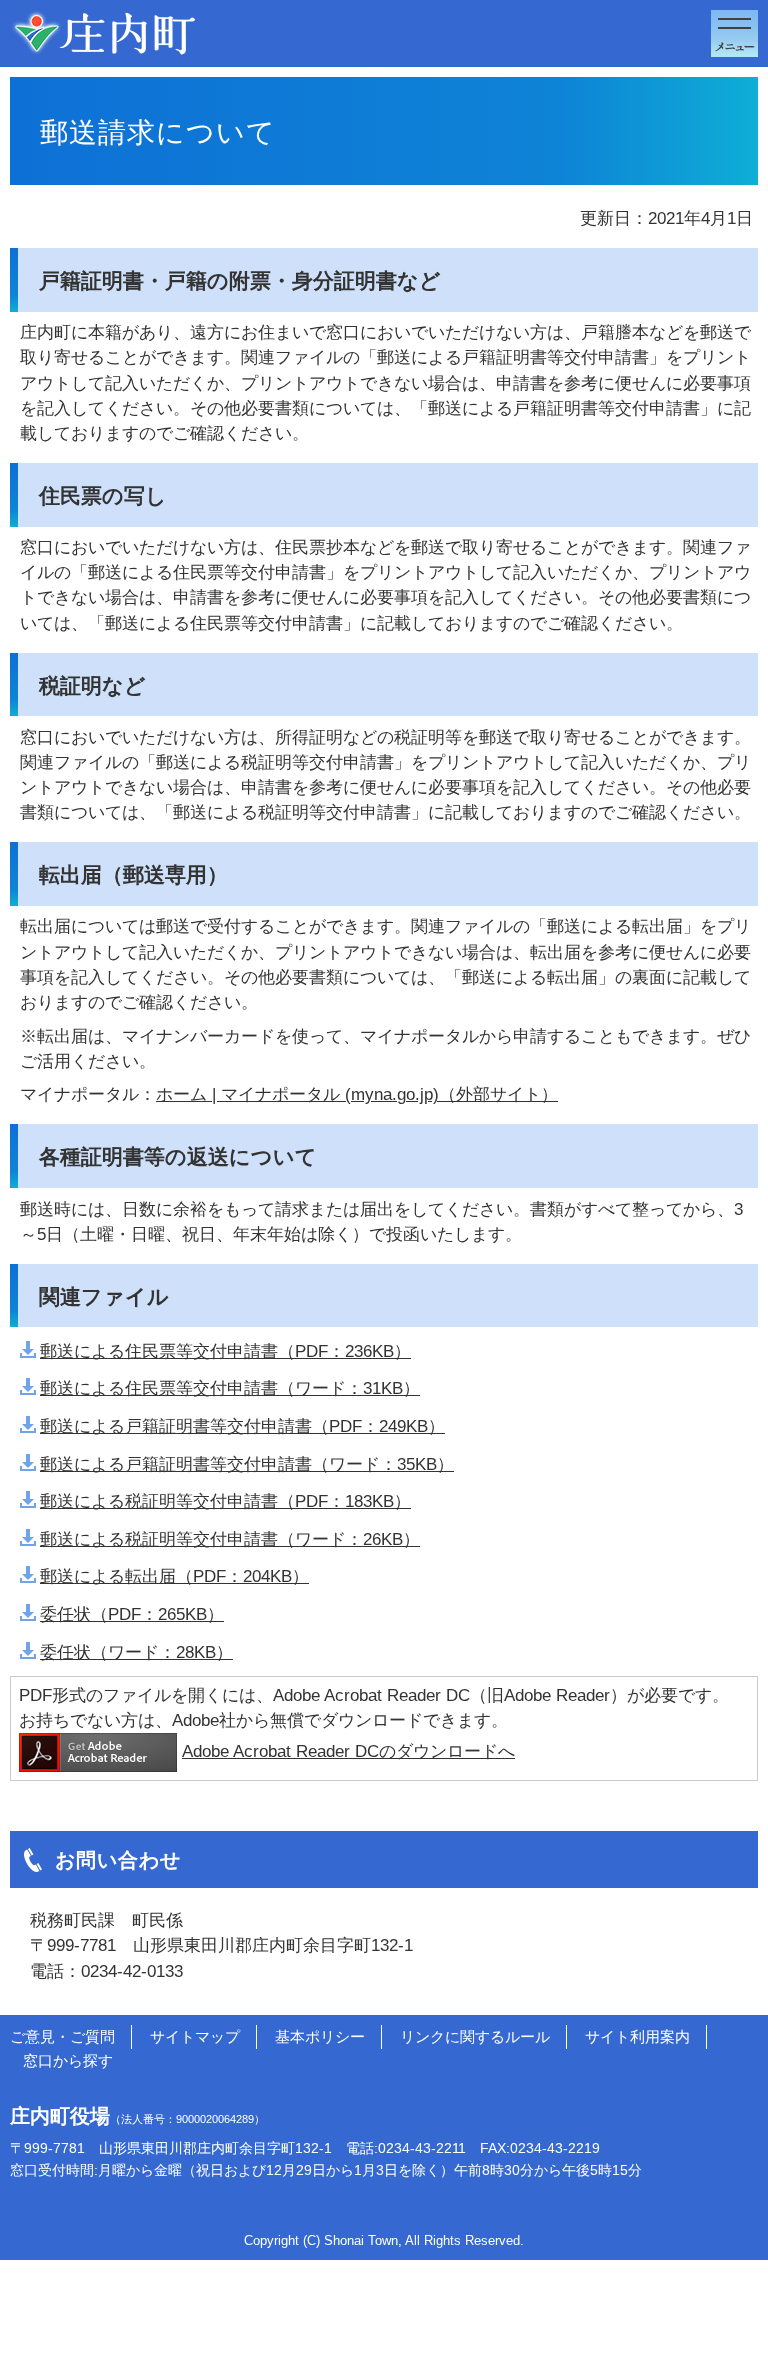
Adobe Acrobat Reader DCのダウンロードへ (348, 1751)
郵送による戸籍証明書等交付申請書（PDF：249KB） (242, 1426)
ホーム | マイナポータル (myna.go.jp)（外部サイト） (357, 1094)
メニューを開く (734, 33)
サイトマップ (195, 2036)
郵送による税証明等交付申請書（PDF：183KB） (225, 1501)
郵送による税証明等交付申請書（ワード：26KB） (230, 1539)
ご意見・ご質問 (62, 2036)
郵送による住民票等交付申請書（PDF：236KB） (225, 1351)
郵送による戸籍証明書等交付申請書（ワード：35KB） (247, 1464)
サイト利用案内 (637, 2036)
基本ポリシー (320, 2036)
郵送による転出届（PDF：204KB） (174, 1576)
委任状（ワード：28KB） (136, 1652)
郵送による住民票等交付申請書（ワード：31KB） (230, 1388)
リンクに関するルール (475, 2036)
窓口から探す (68, 2060)
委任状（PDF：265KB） (132, 1614)
